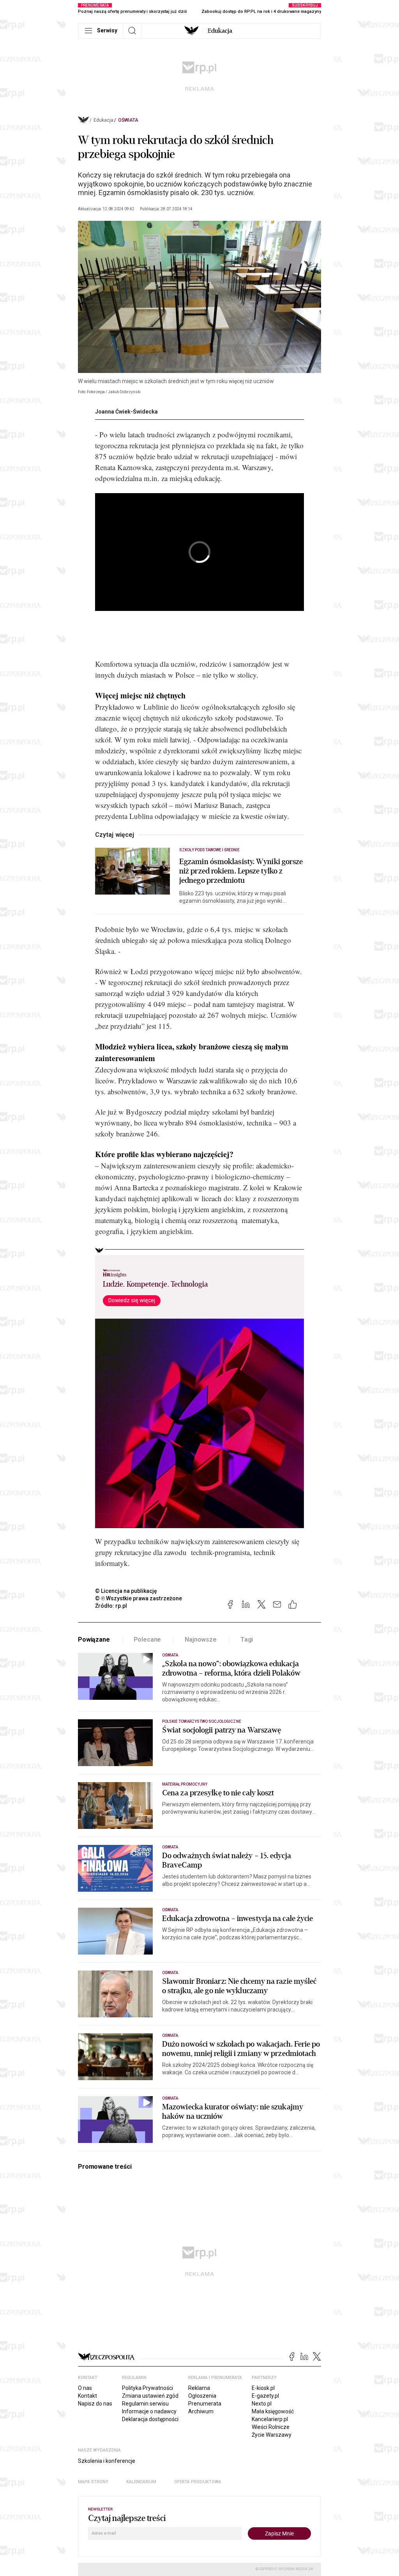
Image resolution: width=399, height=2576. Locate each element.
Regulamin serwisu (145, 2404)
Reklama (199, 2388)
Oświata (128, 120)
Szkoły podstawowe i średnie (209, 850)
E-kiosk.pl (263, 2388)
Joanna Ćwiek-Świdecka (126, 412)
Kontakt (87, 2396)
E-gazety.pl (265, 2396)
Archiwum (201, 2411)
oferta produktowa (198, 2482)
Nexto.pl (262, 2404)
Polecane (147, 1640)
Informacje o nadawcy (149, 2411)
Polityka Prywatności (147, 2388)
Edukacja (103, 120)
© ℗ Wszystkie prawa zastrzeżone (139, 1598)
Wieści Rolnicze (271, 2427)
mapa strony (93, 2482)
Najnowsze (201, 1640)
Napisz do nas (95, 2404)
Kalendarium (141, 2482)
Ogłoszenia (202, 2396)
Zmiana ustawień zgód (150, 2396)
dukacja (220, 31)
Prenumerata (205, 2404)
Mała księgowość (273, 2411)
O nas (85, 2388)
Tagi (247, 1640)
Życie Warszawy (272, 2435)
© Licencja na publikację (126, 1591)
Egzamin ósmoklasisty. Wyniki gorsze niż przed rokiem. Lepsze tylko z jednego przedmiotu (241, 871)
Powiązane (94, 1640)
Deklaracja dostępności (150, 2419)
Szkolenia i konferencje (107, 2461)
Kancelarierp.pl (270, 2419)
